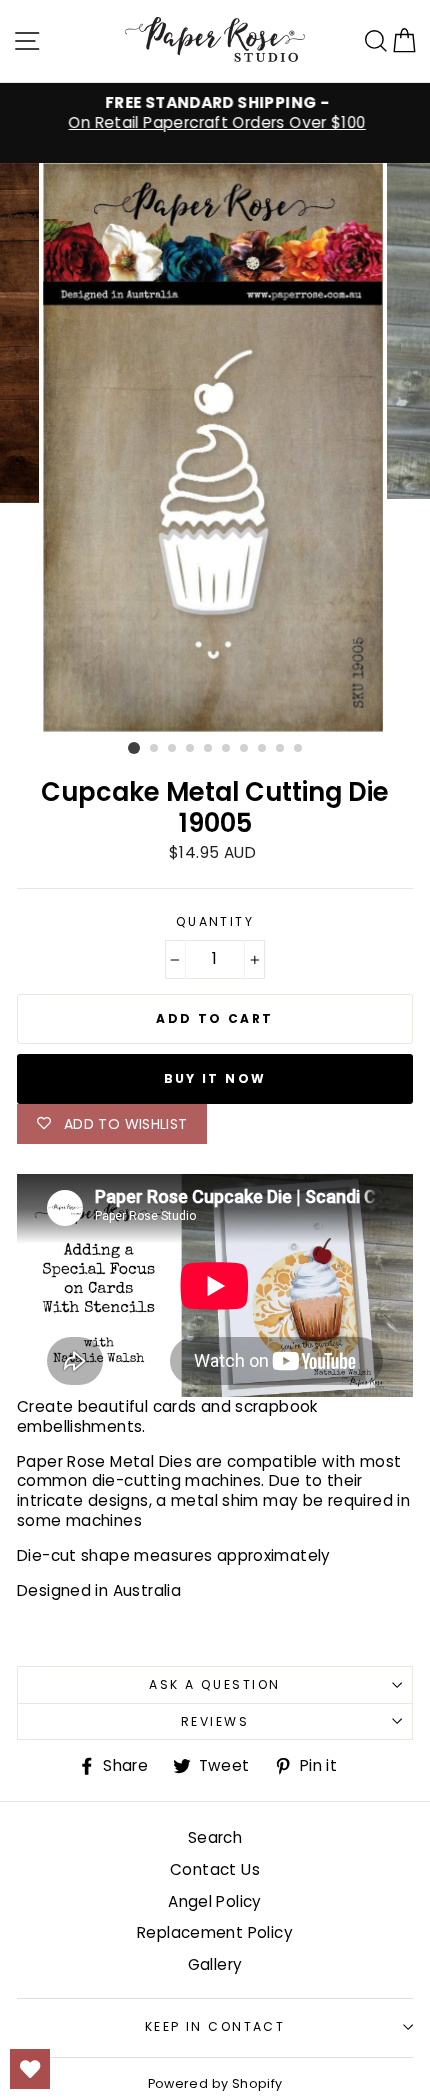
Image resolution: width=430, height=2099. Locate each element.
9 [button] (281, 749)
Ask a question (214, 1684)
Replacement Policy (215, 1932)
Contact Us (215, 1869)
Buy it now (215, 1078)
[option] (215, 113)
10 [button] (299, 749)
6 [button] (227, 749)
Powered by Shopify (215, 2083)
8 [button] (263, 749)
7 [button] (245, 749)
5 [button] (209, 749)
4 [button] (191, 749)
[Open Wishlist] (30, 2069)
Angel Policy (215, 1901)
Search (215, 1837)
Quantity (215, 922)
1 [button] (134, 748)
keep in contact (215, 2026)
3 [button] (173, 749)
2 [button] (155, 749)
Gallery (215, 1964)
